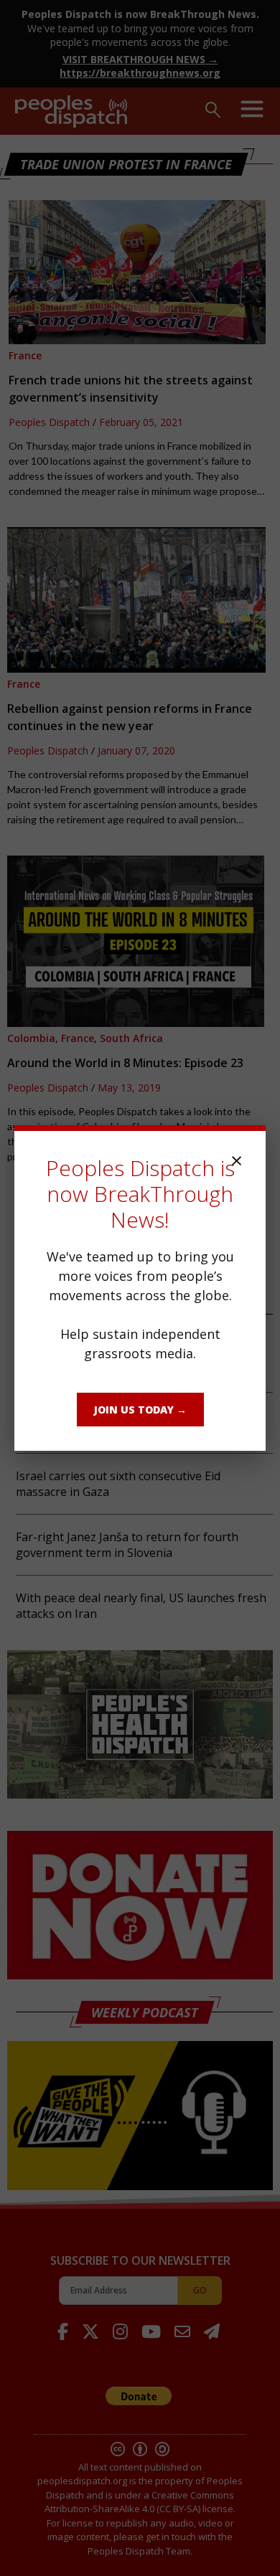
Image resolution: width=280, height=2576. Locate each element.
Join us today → (140, 1410)
